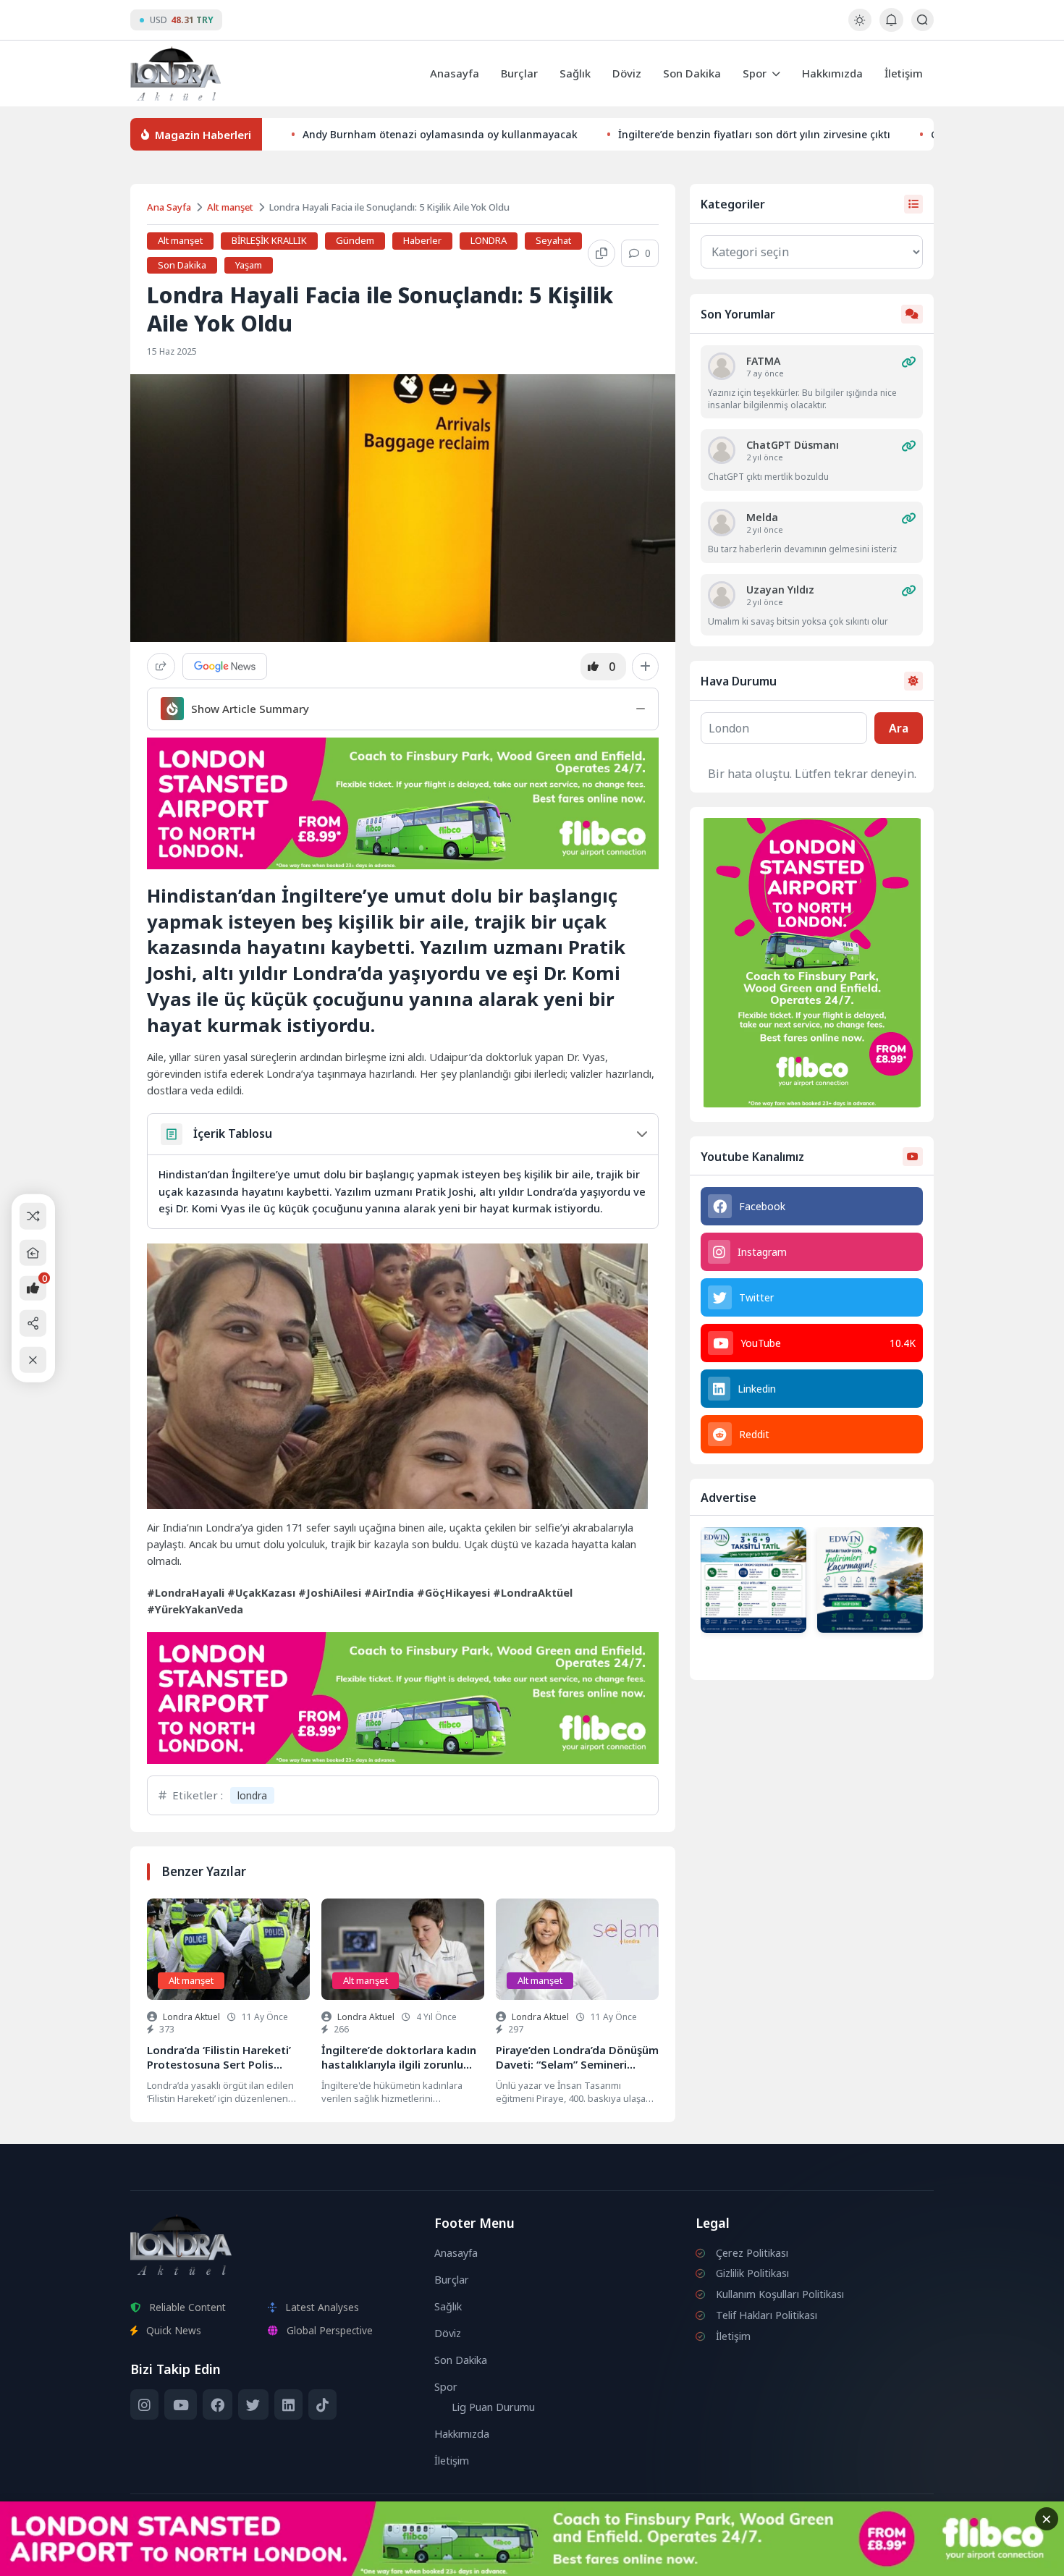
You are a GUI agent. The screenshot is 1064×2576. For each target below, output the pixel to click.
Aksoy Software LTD (651, 2559)
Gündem (355, 240)
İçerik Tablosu (233, 1133)
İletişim (904, 73)
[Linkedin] (288, 2404)
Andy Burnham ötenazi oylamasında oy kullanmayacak (440, 134)
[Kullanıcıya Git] (722, 366)
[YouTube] (180, 2404)
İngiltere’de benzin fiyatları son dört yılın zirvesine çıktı (754, 134)
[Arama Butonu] (922, 20)
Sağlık (575, 73)
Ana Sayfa (169, 207)
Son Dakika (692, 73)
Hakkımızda (832, 73)
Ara (899, 728)
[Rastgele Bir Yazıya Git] (33, 1216)
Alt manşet (230, 207)
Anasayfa (455, 73)
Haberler (422, 240)
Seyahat (553, 240)
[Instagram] (144, 2404)
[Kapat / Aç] (33, 1360)
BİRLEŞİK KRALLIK (269, 240)
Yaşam (249, 265)
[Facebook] (218, 2404)
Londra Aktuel (191, 2017)
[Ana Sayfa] (33, 1253)
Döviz (627, 73)
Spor (755, 73)
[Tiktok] (322, 2404)
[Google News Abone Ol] (225, 666)
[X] (253, 2404)
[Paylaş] (161, 666)
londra (252, 1795)
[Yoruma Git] (908, 362)
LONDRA (489, 240)
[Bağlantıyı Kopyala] (601, 253)
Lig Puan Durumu (493, 2407)
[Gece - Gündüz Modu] (860, 27)
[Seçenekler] (645, 667)
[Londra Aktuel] (176, 73)
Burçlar (519, 73)
